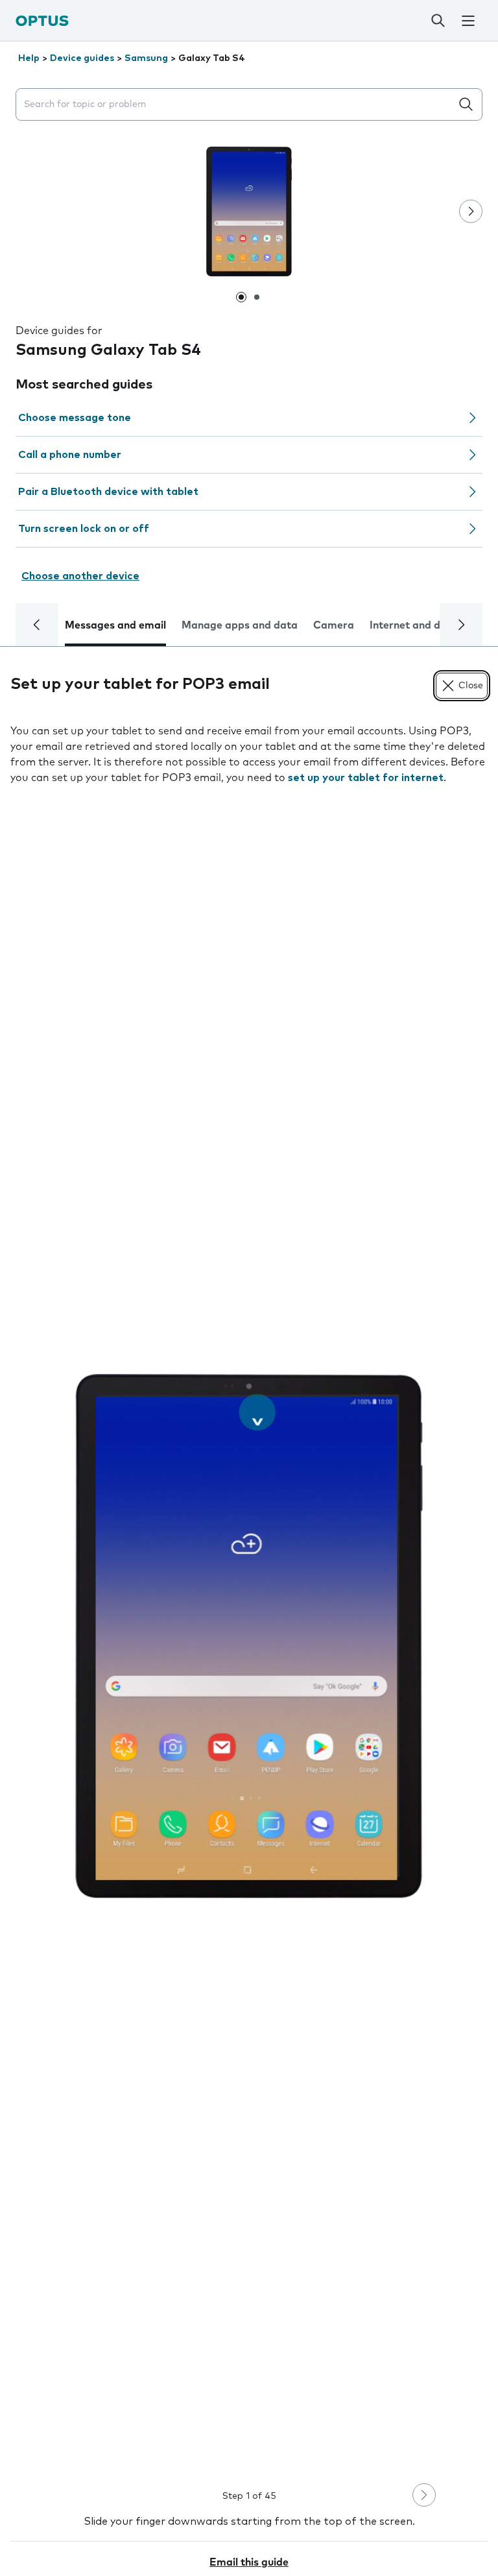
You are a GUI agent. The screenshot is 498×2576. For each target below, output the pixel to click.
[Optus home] (42, 20)
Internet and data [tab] (414, 625)
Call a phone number (70, 455)
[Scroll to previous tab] (37, 625)
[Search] (438, 21)
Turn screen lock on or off (84, 529)
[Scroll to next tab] (461, 625)
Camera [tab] (334, 625)
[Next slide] (471, 211)
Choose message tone (75, 418)
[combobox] (236, 105)
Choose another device (80, 576)
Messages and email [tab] (115, 625)
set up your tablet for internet (366, 778)
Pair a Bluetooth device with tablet (108, 492)
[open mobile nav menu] (468, 21)
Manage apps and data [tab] (240, 625)
